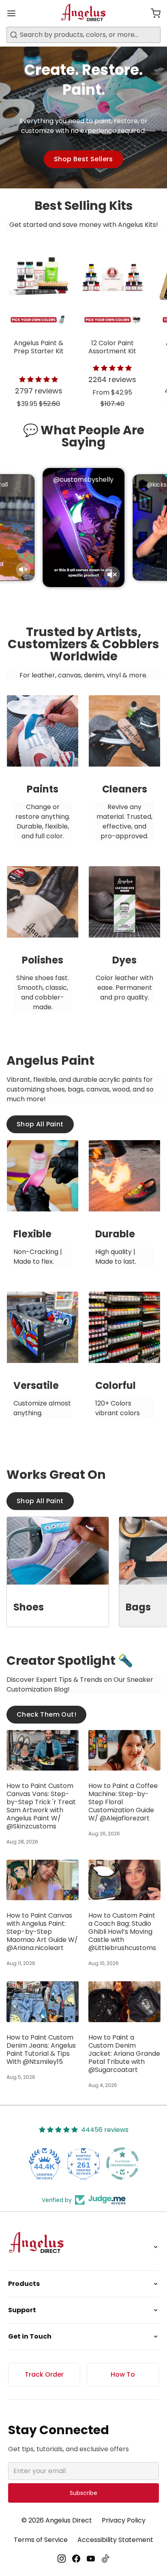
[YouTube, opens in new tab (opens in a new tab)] (91, 2559)
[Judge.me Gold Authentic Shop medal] (122, 2164)
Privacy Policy (124, 2520)
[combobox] (83, 35)
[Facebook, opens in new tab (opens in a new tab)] (76, 2559)
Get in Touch (30, 2336)
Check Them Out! (46, 1714)
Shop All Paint (40, 1124)
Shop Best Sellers (83, 159)
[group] (83, 329)
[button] (152, 13)
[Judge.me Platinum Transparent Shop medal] (83, 2164)
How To (123, 2374)
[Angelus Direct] (84, 13)
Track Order (44, 2374)
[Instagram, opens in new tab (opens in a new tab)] (62, 2559)
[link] (43, 775)
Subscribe (83, 2493)
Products (24, 2284)
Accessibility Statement (115, 2540)
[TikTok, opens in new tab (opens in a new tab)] (105, 2559)
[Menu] (15, 13)
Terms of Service (41, 2540)
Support (22, 2310)
